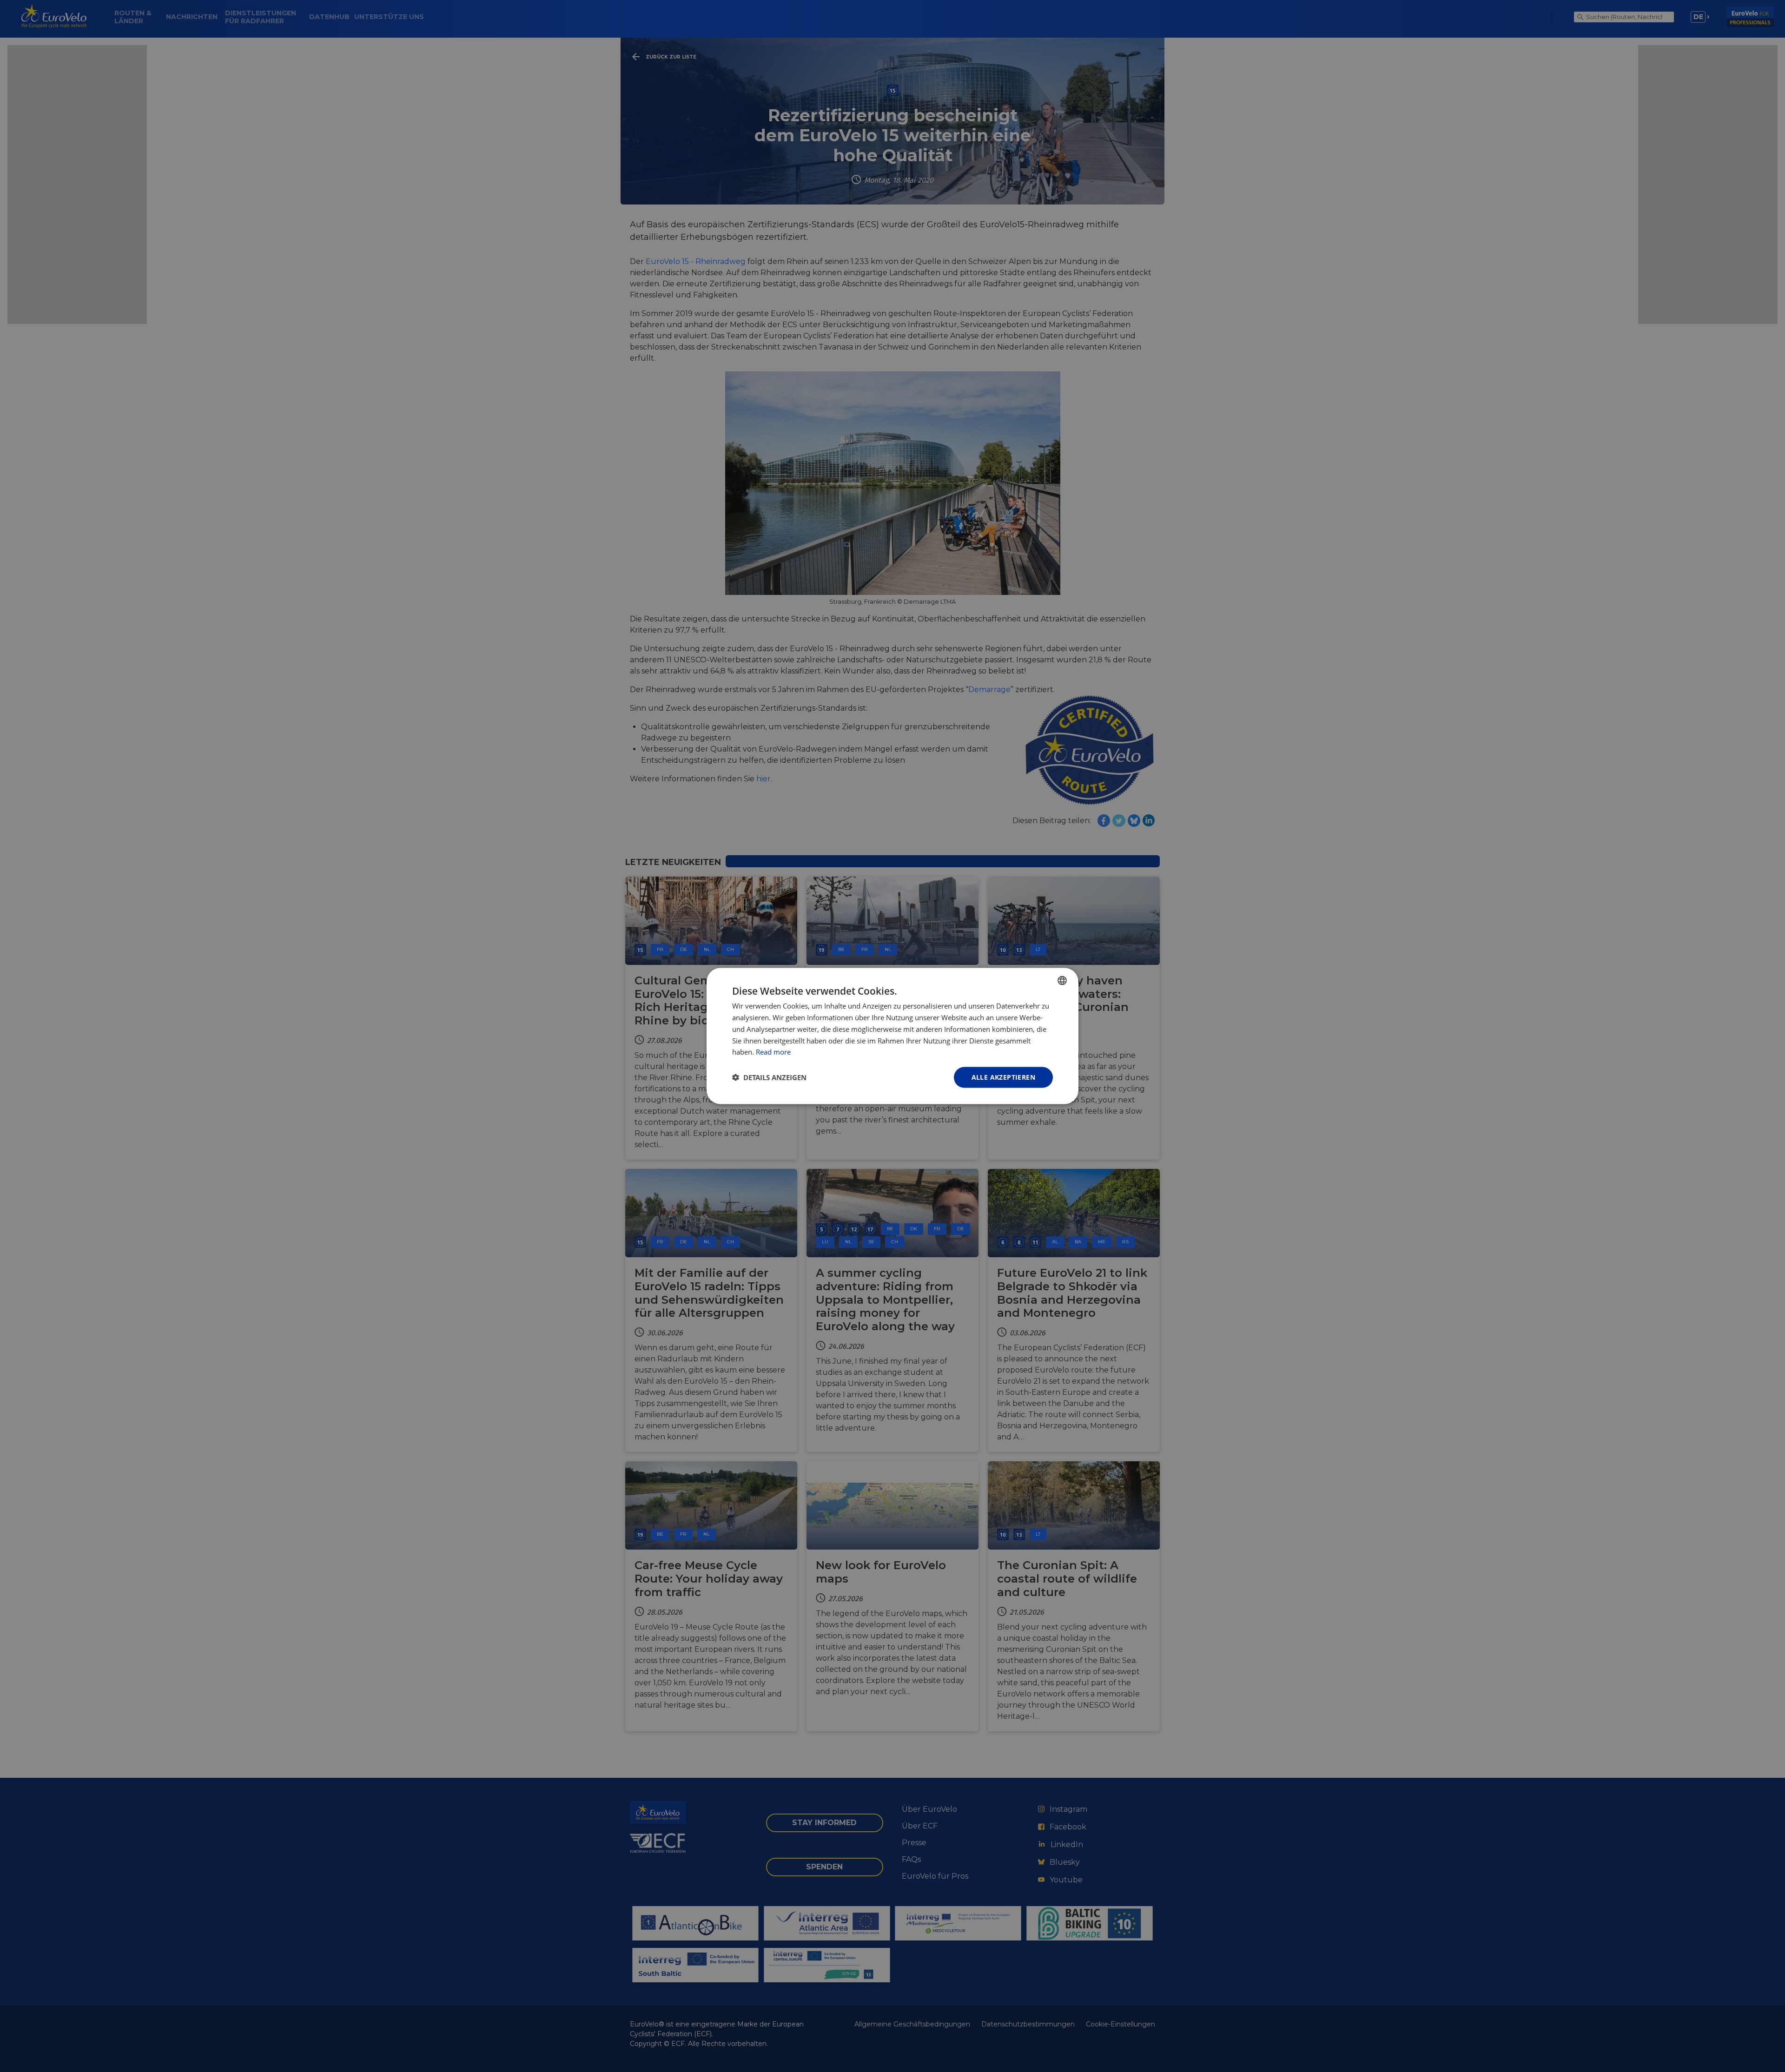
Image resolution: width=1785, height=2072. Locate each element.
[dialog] (892, 1036)
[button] (769, 1077)
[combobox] (1062, 981)
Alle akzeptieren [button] (1003, 1077)
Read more (773, 1052)
